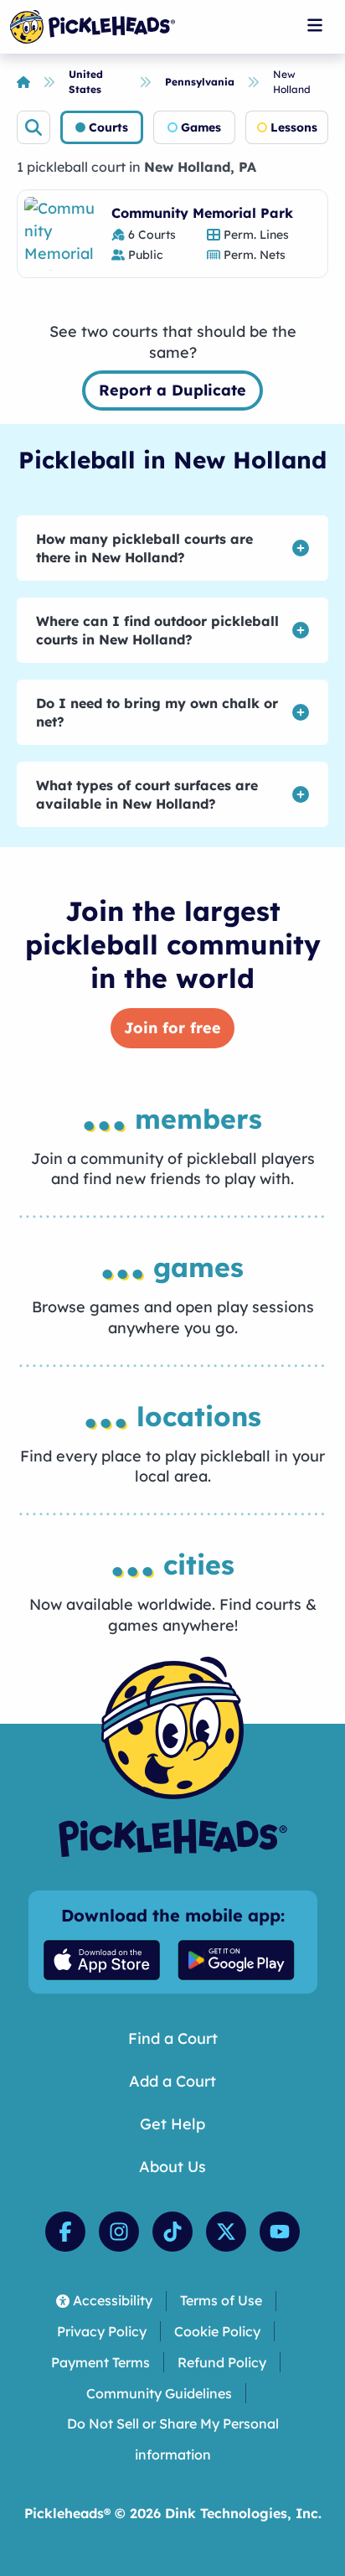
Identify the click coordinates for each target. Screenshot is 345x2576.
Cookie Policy (217, 2331)
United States (86, 82)
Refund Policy (222, 2362)
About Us (172, 2167)
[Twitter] (226, 2232)
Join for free (172, 1028)
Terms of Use (221, 2300)
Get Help (172, 2124)
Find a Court (173, 2038)
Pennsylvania (200, 82)
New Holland (292, 82)
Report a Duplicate (172, 390)
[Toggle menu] (315, 25)
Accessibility (113, 2300)
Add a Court (172, 2081)
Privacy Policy (102, 2331)
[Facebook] (65, 2232)
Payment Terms (100, 2362)
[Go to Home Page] (93, 27)
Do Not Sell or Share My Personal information (173, 2439)
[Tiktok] (172, 2232)
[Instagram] (119, 2232)
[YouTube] (280, 2232)
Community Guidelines (159, 2393)
